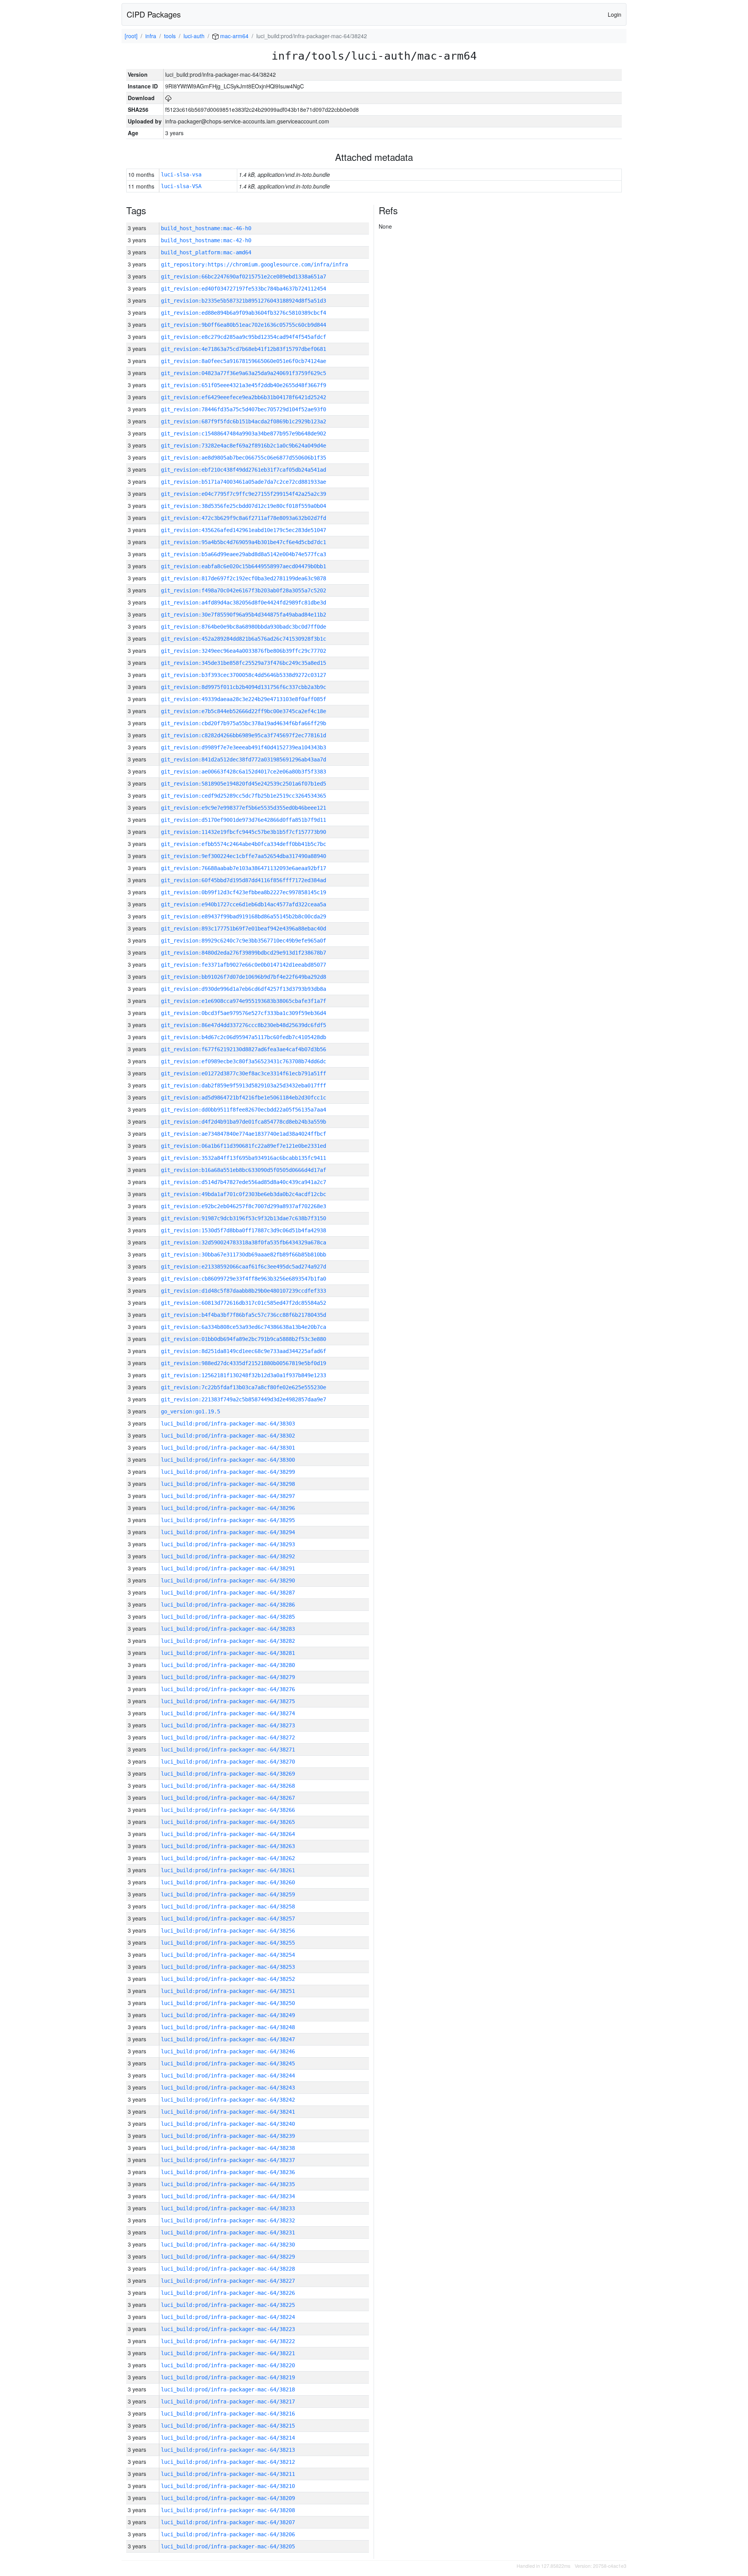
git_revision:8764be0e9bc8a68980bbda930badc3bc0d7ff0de (243, 627)
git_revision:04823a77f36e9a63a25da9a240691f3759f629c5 (243, 373)
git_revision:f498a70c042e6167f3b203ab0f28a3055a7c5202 (243, 590)
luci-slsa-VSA (181, 186)
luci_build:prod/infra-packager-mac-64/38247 (228, 2039)
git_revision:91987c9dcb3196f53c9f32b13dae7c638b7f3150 (243, 1218)
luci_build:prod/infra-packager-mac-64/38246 (228, 2051)
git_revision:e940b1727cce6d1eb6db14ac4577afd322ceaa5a (243, 904)
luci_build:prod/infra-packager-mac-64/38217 (228, 2402)
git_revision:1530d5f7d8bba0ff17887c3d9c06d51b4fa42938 (243, 1230)
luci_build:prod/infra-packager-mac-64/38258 (228, 1906)
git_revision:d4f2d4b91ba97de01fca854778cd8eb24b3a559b (243, 1122)
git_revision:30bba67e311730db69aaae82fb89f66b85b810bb (243, 1255)
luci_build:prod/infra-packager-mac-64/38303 (228, 1424)
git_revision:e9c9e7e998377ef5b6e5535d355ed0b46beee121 (243, 808)
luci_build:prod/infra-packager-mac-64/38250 (228, 2003)
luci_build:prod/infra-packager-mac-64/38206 (228, 2534)
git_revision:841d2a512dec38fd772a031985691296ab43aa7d (243, 759)
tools (170, 36)
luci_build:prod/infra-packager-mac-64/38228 (228, 2269)
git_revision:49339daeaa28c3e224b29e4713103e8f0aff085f (243, 699)
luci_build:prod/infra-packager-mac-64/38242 (228, 2100)
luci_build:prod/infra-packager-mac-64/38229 (228, 2257)
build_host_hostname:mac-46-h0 (206, 228)
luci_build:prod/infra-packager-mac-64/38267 (228, 1798)
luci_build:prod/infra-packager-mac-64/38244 (228, 2076)
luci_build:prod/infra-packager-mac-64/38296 (228, 1508)
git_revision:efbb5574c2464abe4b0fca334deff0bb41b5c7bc (243, 844)
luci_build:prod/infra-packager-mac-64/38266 (228, 1810)
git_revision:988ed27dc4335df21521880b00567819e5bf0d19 (243, 1363)
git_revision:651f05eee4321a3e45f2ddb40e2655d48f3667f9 (243, 385)
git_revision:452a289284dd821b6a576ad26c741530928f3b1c (243, 639)
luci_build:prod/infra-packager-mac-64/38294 (228, 1532)
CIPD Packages (154, 14)
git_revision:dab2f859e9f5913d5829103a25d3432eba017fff (243, 1085)
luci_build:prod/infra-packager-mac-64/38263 (228, 1846)
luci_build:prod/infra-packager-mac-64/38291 (228, 1568)
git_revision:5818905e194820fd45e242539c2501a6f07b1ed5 (243, 784)
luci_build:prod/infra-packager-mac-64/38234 (228, 2196)
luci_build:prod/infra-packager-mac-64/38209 (228, 2498)
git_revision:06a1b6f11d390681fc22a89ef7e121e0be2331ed (243, 1146)
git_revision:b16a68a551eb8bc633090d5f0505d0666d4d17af (243, 1170)
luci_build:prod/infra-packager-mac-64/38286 (228, 1605)
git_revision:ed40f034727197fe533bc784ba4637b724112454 (243, 289)
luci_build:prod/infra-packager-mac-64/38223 (228, 2329)
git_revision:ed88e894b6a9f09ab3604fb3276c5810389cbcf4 (243, 313)
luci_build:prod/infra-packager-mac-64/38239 (228, 2136)
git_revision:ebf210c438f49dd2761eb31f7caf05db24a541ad (243, 470)
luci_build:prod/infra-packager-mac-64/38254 (228, 1955)
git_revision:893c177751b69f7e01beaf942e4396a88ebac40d (243, 929)
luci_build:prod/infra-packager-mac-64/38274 (228, 1713)
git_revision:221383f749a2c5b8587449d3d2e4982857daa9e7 (243, 1399)
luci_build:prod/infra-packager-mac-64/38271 (228, 1750)
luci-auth (194, 36)
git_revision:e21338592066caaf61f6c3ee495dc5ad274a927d (243, 1267)
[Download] (168, 98)
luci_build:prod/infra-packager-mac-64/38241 (228, 2112)
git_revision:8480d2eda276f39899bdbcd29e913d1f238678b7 (243, 953)
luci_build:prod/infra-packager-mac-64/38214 (228, 2438)
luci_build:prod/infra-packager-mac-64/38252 (228, 1979)
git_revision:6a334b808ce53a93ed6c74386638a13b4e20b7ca (243, 1327)
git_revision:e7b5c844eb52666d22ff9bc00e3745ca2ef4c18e (243, 711)
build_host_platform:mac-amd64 (206, 252)
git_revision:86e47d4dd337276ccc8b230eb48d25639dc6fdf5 (243, 1025)
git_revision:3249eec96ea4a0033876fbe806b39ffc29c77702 (243, 651)
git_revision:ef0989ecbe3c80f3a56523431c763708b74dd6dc (243, 1061)
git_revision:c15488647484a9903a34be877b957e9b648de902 (243, 433)
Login (615, 14)
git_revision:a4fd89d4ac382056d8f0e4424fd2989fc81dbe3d (243, 603)
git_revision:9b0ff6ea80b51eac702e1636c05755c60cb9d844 (243, 325)
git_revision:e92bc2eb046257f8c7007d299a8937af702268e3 (243, 1206)
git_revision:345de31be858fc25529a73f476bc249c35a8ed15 (243, 663)
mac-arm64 (234, 36)
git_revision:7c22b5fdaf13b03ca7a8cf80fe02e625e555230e (243, 1387)
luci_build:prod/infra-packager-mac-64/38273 (228, 1725)
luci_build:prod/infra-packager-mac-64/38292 (228, 1556)
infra (151, 36)
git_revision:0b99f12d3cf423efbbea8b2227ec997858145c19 (243, 892)
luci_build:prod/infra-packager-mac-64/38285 (228, 1617)
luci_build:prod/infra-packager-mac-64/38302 (228, 1436)
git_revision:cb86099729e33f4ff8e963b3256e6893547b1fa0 (243, 1279)
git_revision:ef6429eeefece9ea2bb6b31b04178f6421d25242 (243, 397)
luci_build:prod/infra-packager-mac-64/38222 (228, 2341)
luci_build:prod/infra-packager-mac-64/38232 (228, 2220)
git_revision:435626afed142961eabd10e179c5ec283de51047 (243, 530)
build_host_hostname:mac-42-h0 (206, 240)
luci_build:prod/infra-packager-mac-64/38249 (228, 2015)
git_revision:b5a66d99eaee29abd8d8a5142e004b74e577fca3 (243, 554)
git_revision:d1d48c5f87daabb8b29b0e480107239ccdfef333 (243, 1291)
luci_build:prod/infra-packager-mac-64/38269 (228, 1774)
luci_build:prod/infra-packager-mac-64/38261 (228, 1870)
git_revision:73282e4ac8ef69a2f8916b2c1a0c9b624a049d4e (243, 446)
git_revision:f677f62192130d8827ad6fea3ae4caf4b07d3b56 (243, 1049)
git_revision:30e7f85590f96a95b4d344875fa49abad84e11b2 (243, 615)
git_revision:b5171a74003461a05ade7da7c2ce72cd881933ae (243, 482)
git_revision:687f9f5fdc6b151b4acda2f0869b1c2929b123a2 (243, 421)
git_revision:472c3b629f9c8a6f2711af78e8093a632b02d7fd (243, 518)
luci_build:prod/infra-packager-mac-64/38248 (228, 2027)
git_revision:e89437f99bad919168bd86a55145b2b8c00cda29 (243, 916)
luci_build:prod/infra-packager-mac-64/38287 (228, 1593)
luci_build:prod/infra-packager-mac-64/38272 (228, 1737)
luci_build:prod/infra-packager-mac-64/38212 (228, 2462)
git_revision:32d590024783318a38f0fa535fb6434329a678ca (243, 1242)
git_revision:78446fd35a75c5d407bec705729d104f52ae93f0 (243, 409)
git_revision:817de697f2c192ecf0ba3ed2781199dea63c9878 (243, 578)
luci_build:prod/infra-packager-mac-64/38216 (228, 2414)
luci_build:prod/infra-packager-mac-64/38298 (228, 1484)
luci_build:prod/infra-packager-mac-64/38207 (228, 2522)
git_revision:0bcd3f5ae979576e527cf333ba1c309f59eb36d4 (243, 1013)
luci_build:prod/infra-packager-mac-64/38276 (228, 1689)
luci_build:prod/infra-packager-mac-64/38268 (228, 1786)
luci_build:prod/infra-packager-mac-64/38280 (228, 1665)
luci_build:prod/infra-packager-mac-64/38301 (228, 1448)
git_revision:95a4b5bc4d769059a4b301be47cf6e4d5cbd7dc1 (243, 542)
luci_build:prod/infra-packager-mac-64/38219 (228, 2377)
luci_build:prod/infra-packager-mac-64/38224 (228, 2317)
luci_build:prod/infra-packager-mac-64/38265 (228, 1822)
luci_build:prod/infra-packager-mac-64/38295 (228, 1520)
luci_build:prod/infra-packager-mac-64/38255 (228, 1943)
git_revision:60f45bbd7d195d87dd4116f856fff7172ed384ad (243, 880)
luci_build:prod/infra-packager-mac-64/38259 (228, 1894)
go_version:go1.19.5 (191, 1411)
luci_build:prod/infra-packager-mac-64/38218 (228, 2389)
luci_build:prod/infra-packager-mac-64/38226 (228, 2293)
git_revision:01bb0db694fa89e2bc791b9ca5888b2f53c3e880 (243, 1339)
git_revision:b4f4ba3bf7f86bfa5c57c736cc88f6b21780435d (243, 1315)
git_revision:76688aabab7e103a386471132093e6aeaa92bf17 (243, 868)
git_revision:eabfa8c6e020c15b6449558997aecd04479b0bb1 (243, 566)
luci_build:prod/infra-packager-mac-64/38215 (228, 2426)
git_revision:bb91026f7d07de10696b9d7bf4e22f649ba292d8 (243, 977)
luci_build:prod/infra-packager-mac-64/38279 (228, 1677)
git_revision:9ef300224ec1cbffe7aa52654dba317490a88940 (243, 856)
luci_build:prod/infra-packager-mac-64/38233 (228, 2208)
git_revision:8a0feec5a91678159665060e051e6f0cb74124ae (243, 361)
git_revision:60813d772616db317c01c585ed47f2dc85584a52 (243, 1303)
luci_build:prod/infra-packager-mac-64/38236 (228, 2172)
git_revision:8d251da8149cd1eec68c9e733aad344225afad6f (243, 1351)
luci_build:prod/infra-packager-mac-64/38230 (228, 2245)
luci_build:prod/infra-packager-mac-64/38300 (228, 1460)
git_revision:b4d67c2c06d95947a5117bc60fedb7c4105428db (243, 1037)
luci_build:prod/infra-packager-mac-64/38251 (228, 1991)
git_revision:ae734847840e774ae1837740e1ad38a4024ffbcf (243, 1134)
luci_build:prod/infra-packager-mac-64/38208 (228, 2510)
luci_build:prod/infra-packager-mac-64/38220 (228, 2365)
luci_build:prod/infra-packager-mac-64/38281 (228, 1653)
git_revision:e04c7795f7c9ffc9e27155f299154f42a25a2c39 (243, 494)
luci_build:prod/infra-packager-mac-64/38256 (228, 1931)
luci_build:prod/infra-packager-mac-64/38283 (228, 1629)
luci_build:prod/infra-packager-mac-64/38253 (228, 1967)
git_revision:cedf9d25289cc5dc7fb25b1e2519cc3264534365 (243, 796)
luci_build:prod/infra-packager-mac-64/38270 (228, 1762)
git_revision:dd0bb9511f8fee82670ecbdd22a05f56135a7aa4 (243, 1110)
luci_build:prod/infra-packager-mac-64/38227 (228, 2281)
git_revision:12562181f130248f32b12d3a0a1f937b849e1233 (243, 1375)
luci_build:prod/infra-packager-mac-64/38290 (228, 1580)
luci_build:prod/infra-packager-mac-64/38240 (228, 2124)
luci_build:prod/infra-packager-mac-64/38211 (228, 2474)
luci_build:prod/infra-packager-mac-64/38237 (228, 2160)
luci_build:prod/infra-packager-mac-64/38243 (228, 2088)
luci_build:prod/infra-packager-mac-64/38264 (228, 1834)
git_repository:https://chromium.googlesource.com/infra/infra (254, 264)
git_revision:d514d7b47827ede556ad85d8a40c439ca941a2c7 (243, 1182)
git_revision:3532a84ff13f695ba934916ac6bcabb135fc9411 (243, 1158)
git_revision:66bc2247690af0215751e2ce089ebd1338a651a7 (243, 277)
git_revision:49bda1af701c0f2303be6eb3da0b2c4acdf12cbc (243, 1194)
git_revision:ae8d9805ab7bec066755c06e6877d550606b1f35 (243, 458)
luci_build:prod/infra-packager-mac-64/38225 (228, 2305)
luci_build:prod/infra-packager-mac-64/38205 (228, 2546)
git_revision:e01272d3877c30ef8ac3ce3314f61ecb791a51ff (243, 1073)
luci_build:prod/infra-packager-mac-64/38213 (228, 2450)
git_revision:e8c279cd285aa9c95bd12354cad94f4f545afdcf (243, 337)
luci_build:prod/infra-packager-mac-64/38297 (228, 1496)
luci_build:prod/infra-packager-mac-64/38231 (228, 2232)
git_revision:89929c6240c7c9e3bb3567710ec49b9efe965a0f (243, 941)
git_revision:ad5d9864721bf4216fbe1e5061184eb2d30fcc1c (243, 1098)
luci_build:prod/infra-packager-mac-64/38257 (228, 1919)
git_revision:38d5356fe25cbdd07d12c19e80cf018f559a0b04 (243, 506)
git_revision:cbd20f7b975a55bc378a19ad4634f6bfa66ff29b (243, 723)
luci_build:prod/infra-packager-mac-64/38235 (228, 2184)
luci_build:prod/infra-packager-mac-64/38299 (228, 1472)
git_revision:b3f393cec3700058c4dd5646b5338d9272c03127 (243, 675)
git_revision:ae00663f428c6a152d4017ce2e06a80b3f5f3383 (243, 772)
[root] (131, 36)
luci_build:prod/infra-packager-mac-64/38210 (228, 2486)
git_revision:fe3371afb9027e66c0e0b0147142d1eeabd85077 (243, 965)
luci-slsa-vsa (181, 174)
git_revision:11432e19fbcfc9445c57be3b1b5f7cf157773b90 (243, 832)
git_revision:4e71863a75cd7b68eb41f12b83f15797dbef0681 (243, 349)
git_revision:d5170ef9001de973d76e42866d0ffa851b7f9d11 (243, 820)
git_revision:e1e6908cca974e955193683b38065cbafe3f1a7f (243, 1001)
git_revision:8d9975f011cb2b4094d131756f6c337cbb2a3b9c (243, 687)
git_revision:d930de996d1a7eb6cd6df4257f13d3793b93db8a (243, 989)
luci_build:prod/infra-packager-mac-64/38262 (228, 1858)
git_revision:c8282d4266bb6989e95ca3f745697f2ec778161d (243, 735)
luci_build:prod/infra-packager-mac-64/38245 (228, 2063)
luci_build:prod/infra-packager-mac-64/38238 (228, 2148)
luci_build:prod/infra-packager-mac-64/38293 (228, 1544)
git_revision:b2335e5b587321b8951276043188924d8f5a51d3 (243, 301)
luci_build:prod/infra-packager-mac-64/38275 (228, 1701)
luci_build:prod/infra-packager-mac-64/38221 (228, 2353)
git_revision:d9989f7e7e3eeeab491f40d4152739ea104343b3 (243, 747)
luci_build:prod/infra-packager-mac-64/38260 (228, 1882)
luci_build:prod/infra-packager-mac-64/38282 (228, 1641)
